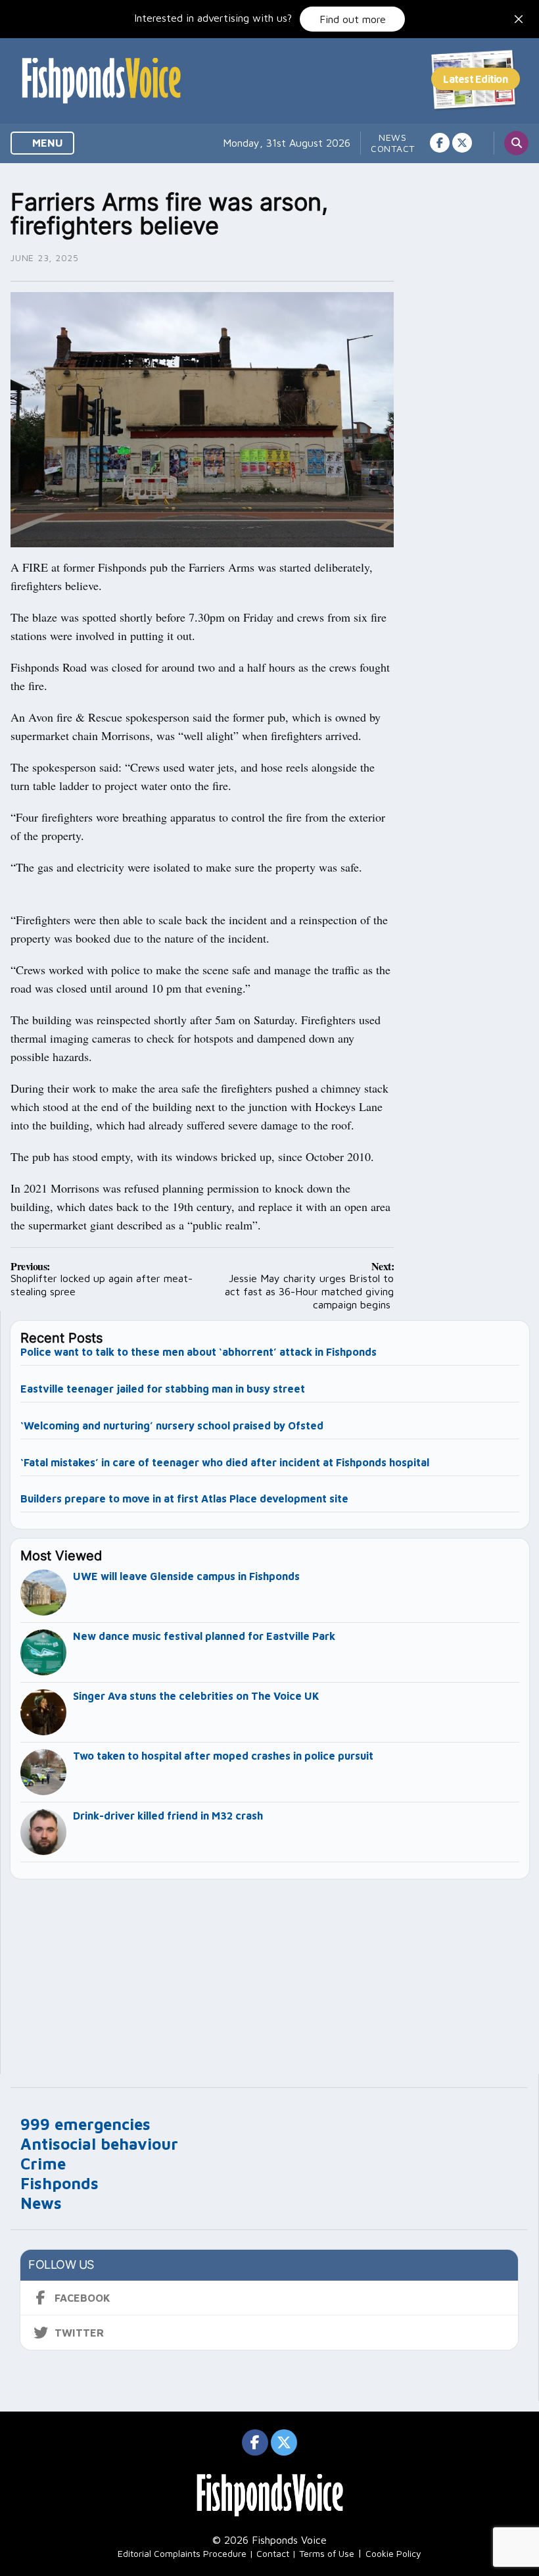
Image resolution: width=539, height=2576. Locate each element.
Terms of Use (327, 2553)
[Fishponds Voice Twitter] (462, 143)
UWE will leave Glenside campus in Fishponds (186, 1576)
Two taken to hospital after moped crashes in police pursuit (223, 1756)
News (393, 137)
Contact (393, 148)
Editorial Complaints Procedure (182, 2553)
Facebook (82, 2298)
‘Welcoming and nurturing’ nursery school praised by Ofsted (172, 1425)
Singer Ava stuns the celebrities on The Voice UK (196, 1696)
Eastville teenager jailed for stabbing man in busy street (163, 1389)
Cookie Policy (393, 2553)
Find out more (353, 19)
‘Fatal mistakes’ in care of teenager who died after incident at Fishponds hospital (225, 1462)
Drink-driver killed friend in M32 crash (168, 1816)
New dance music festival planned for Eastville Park (204, 1636)
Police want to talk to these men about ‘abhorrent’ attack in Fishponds (199, 1352)
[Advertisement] (270, 1971)
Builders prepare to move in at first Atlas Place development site (184, 1499)
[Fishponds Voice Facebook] (440, 143)
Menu (46, 143)
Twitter (79, 2333)
